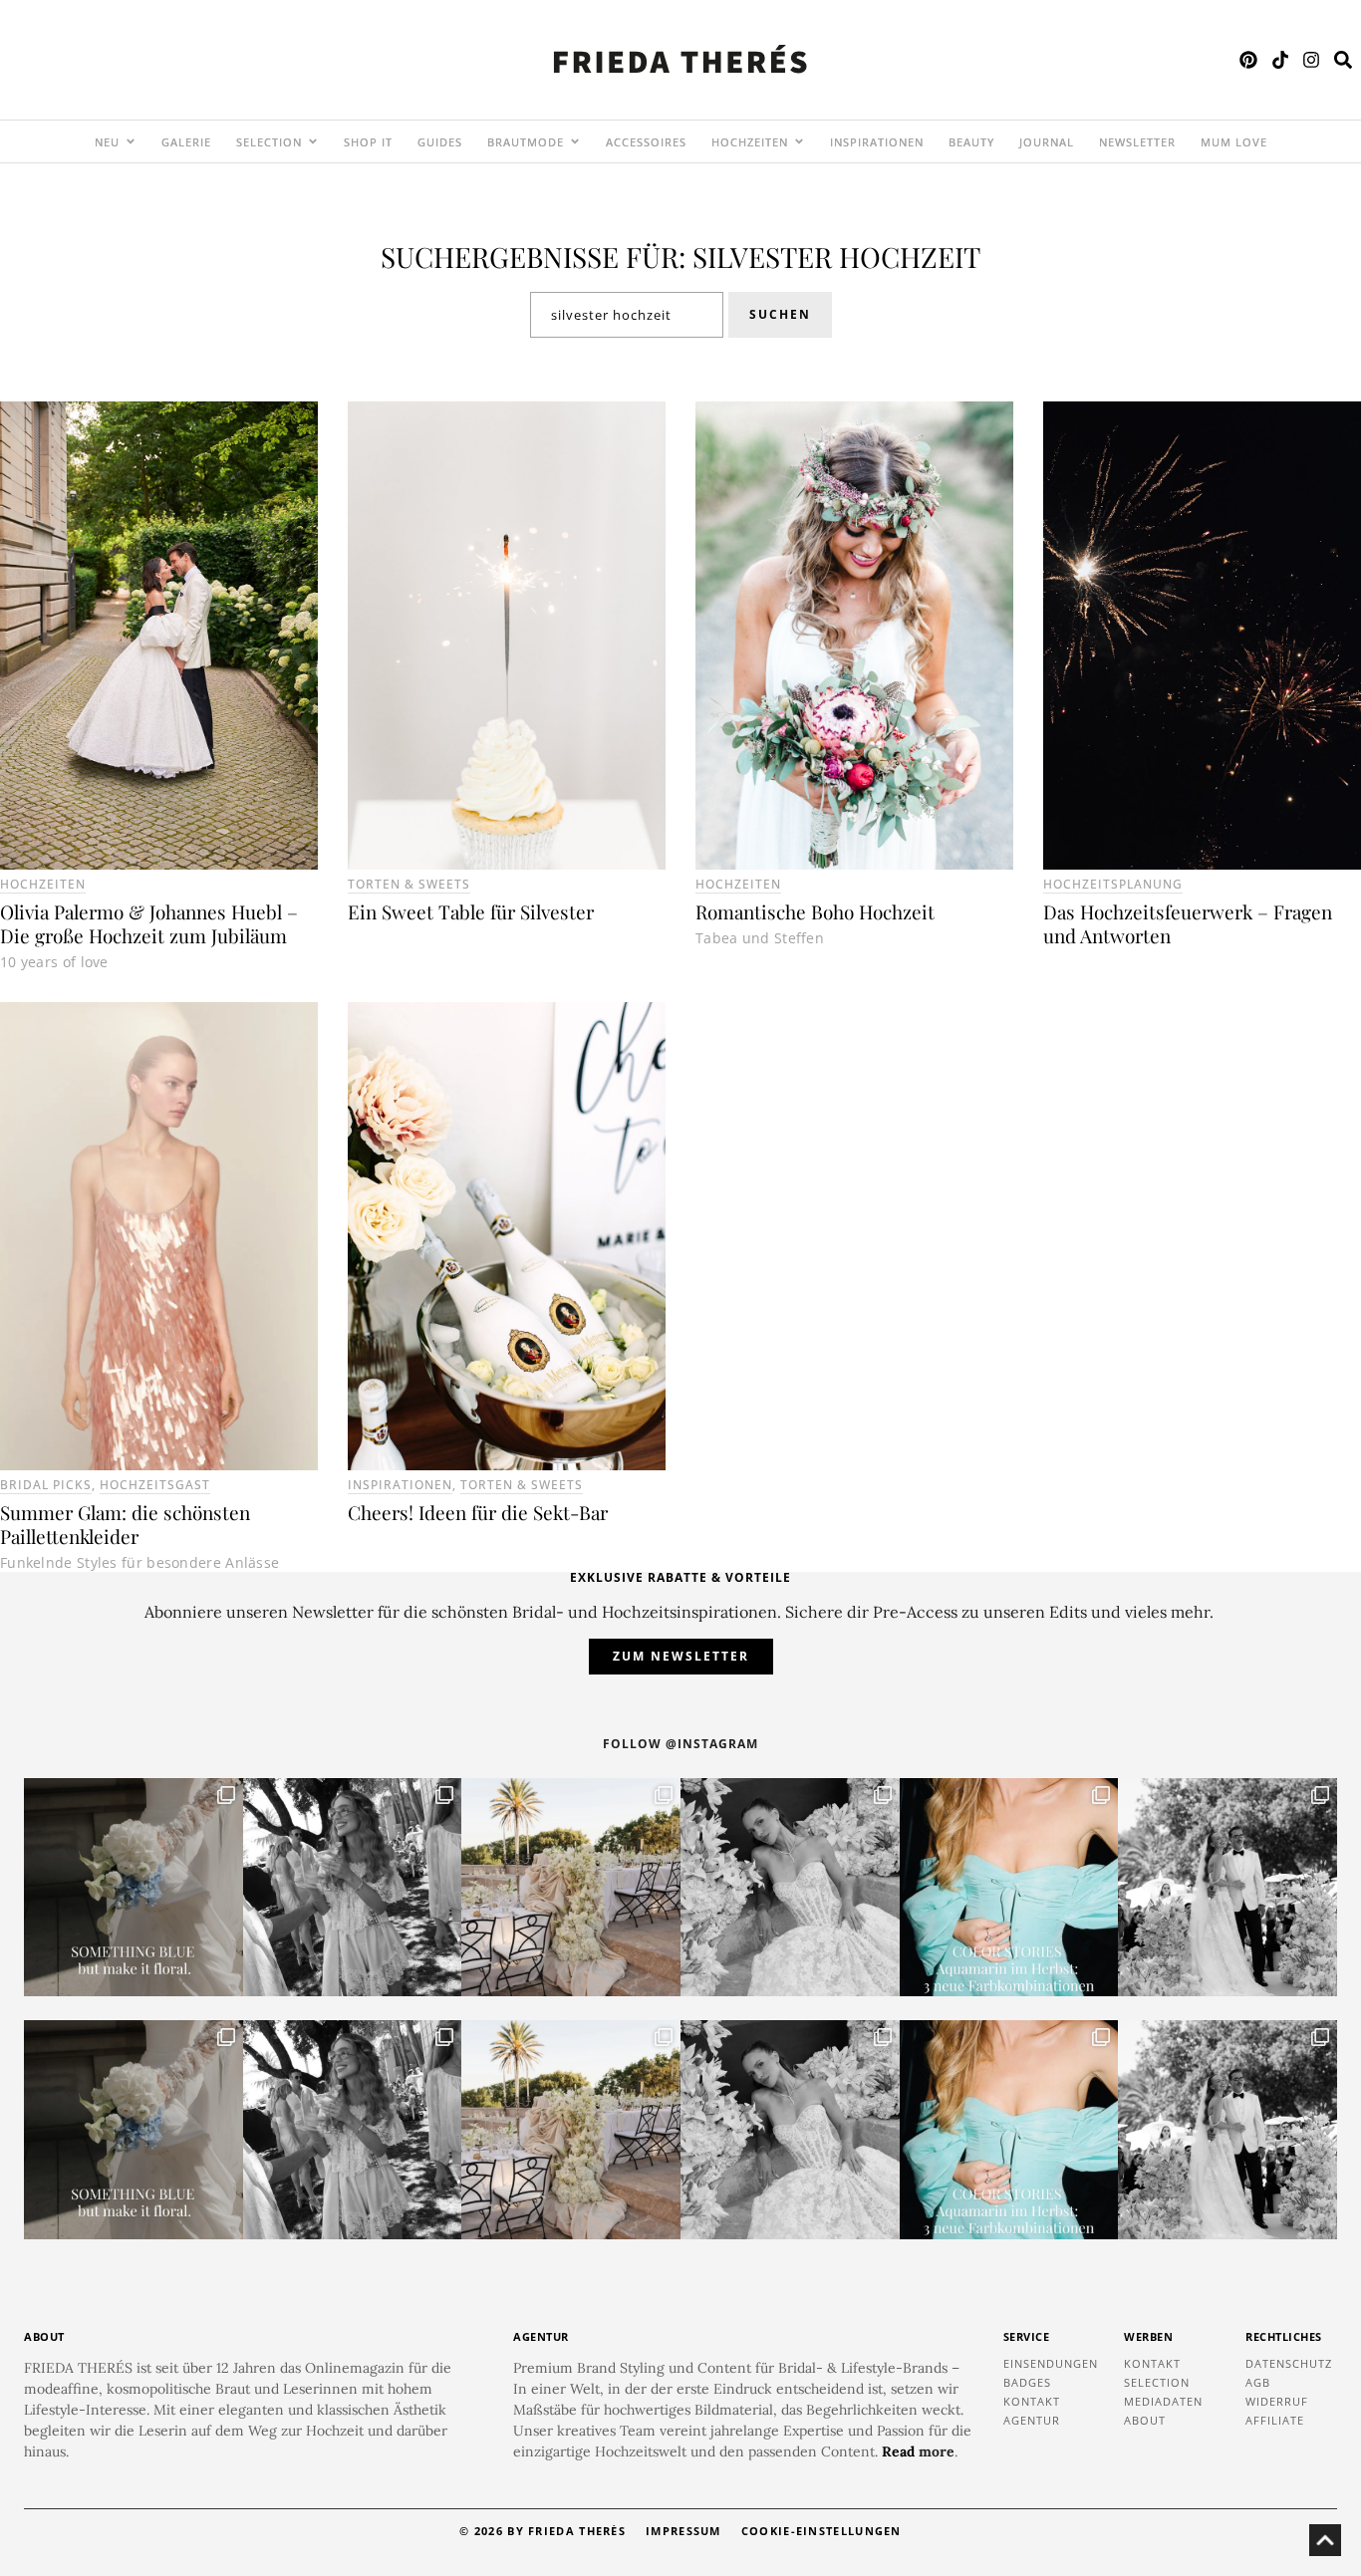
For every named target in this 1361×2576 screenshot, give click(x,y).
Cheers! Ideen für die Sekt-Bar (478, 1512)
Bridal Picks (46, 1485)
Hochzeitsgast (155, 1485)
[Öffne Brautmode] (575, 141)
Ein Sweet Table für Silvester (471, 911)
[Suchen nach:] (627, 315)
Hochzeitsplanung (1113, 884)
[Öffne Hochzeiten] (799, 141)
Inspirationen (400, 1485)
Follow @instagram (680, 1744)
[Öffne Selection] (313, 141)
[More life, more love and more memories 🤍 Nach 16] (1227, 1888)
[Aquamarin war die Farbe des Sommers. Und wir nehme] (1009, 1888)
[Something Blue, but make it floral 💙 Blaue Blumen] (134, 1888)
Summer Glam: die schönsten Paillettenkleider (125, 1524)
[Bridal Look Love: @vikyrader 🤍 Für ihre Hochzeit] (790, 1888)
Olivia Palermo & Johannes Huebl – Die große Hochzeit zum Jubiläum (149, 923)
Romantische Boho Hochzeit (815, 911)
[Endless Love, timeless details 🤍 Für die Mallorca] (571, 1888)
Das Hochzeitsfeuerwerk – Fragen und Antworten (1188, 923)
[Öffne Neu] (131, 141)
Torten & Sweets (409, 884)
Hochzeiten (43, 884)
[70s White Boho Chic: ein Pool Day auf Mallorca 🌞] (353, 1888)
